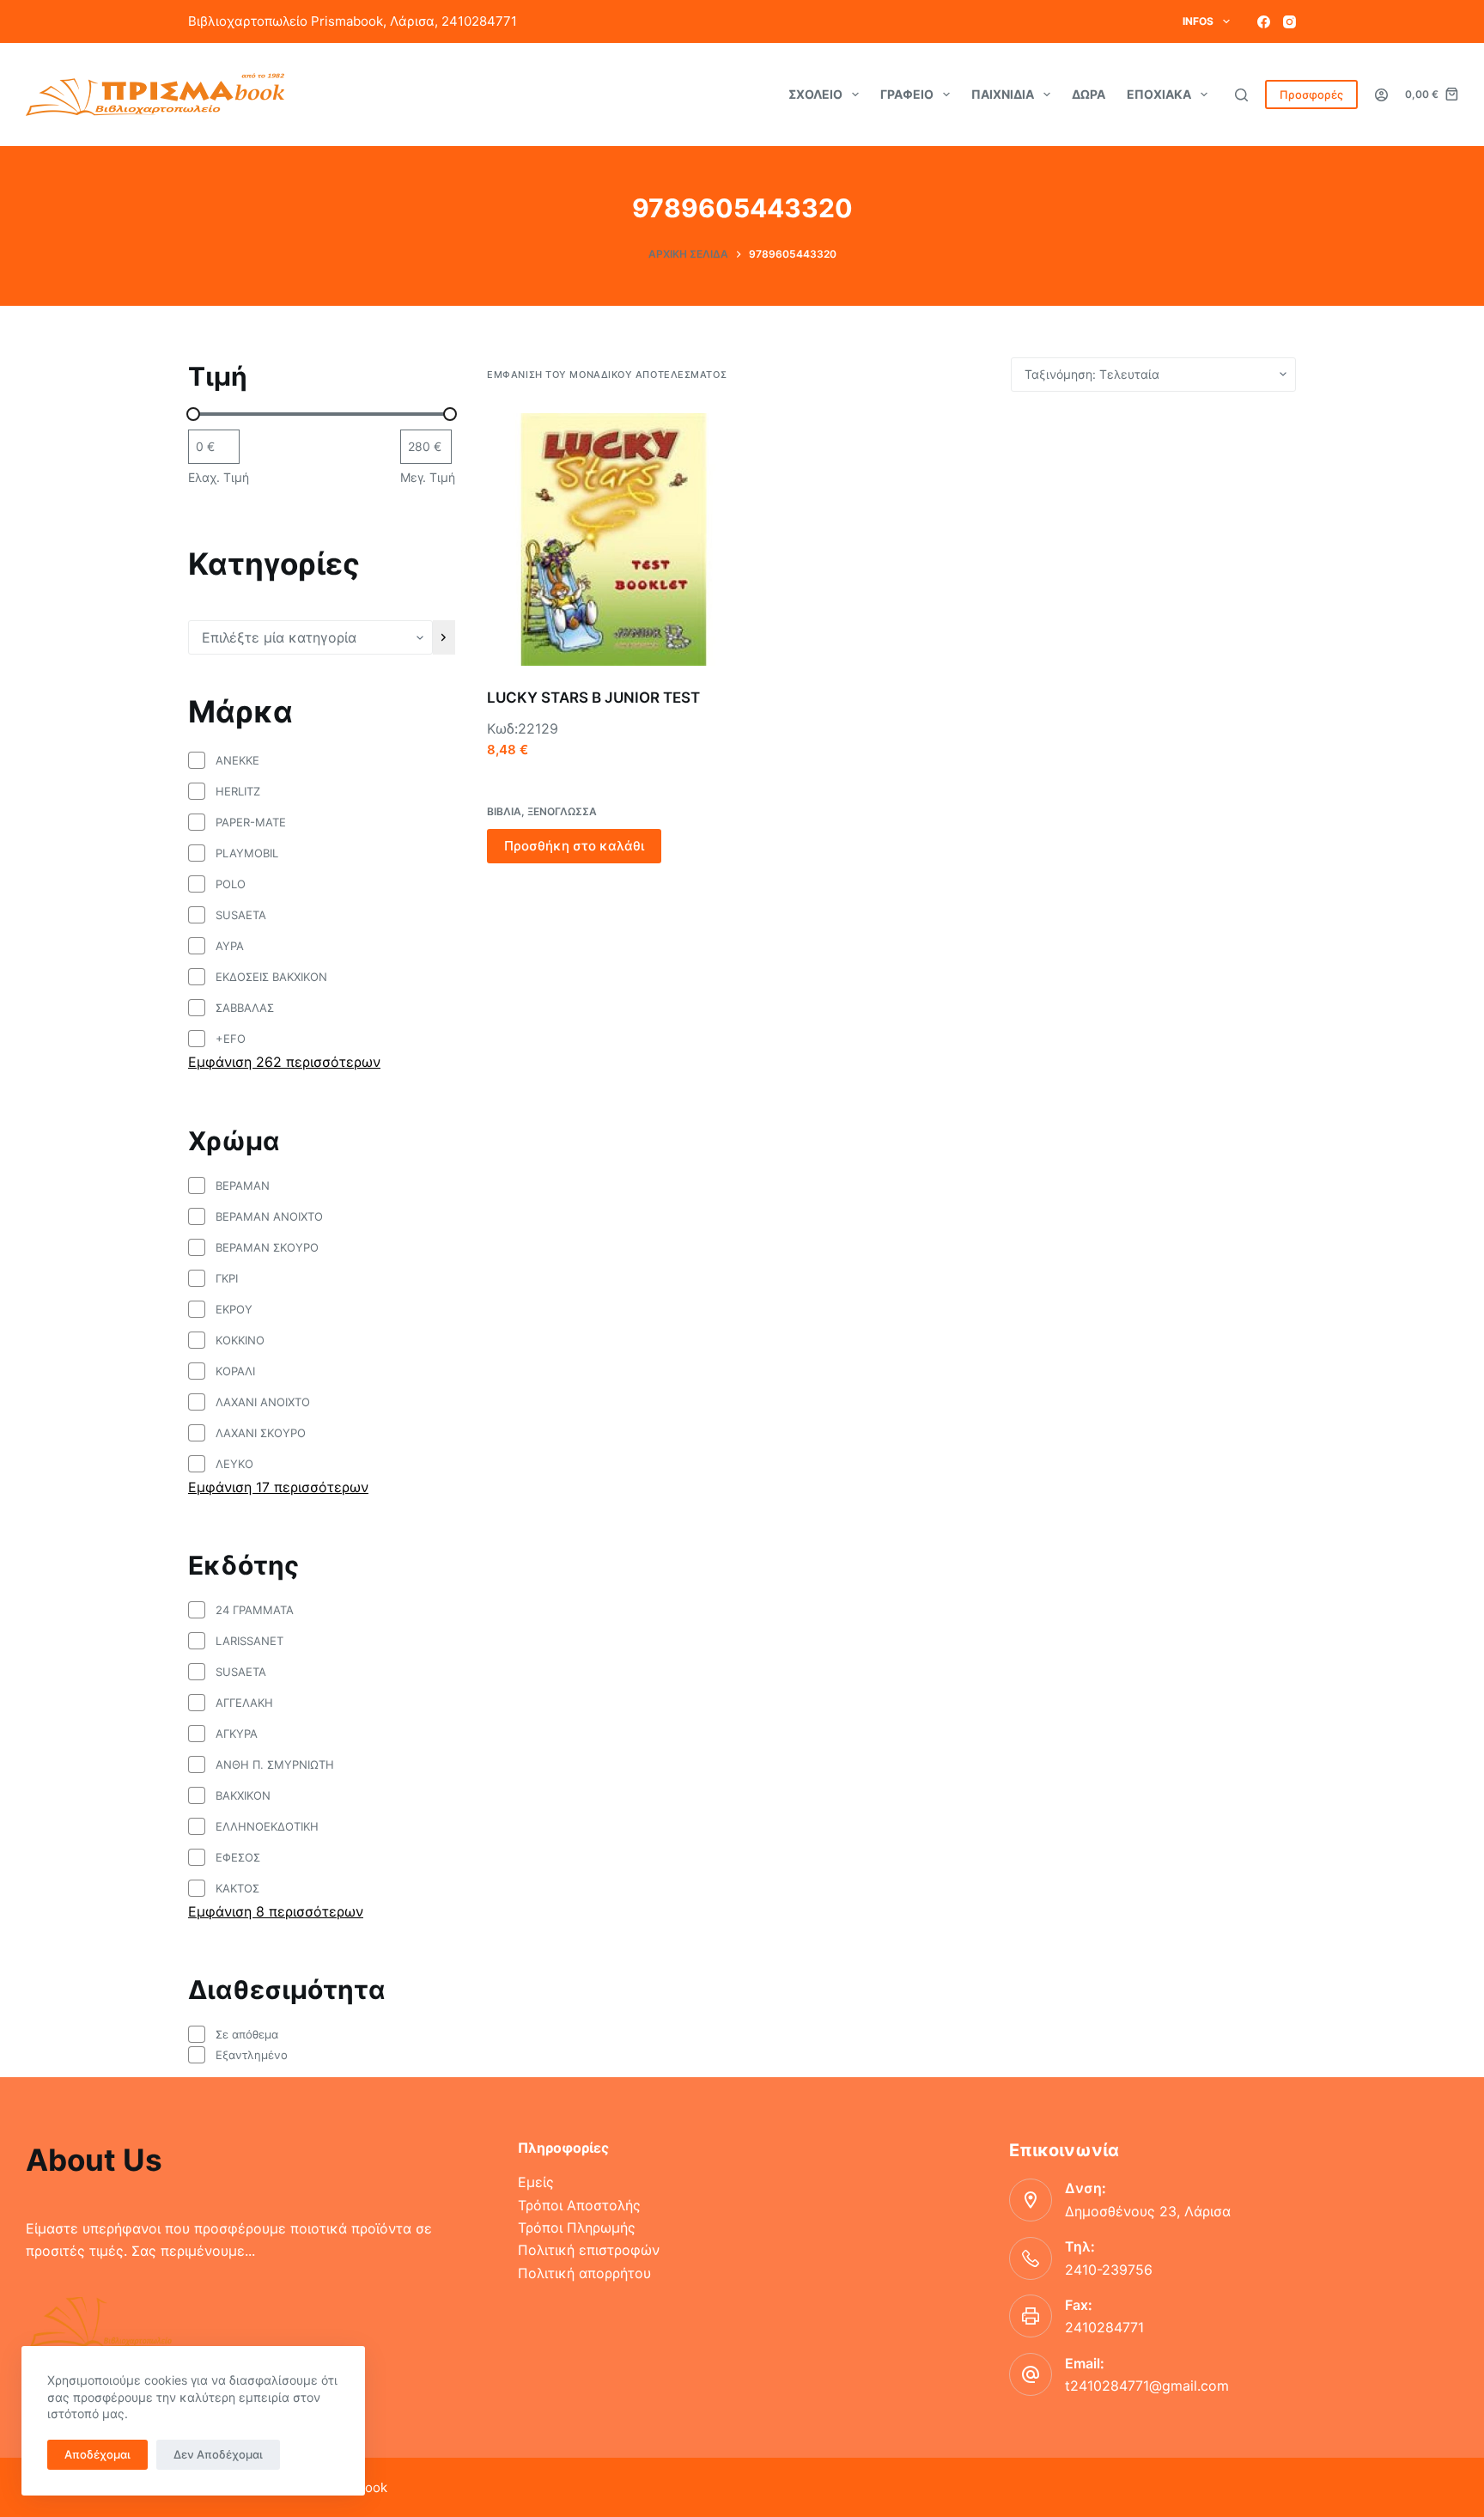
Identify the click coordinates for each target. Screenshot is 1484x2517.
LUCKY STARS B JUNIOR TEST (593, 698)
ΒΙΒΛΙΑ (504, 811)
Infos (1198, 21)
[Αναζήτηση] (1241, 95)
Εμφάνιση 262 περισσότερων (284, 1062)
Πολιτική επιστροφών (589, 2250)
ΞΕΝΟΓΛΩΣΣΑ (562, 811)
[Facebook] (1264, 22)
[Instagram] (1289, 22)
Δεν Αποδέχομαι (218, 2454)
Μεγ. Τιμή (428, 477)
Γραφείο (907, 94)
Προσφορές (1311, 94)
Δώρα (1089, 94)
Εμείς (536, 2182)
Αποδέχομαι (97, 2454)
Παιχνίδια (1003, 94)
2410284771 (1104, 2327)
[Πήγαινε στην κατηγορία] (444, 637)
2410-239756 (1109, 2270)
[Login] (1381, 95)
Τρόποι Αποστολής (579, 2205)
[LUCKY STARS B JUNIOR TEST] (613, 539)
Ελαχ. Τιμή (219, 477)
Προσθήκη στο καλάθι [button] (574, 846)
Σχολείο (815, 94)
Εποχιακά (1159, 94)
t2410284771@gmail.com (1147, 2386)
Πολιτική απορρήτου (584, 2273)
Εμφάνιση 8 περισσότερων (276, 1911)
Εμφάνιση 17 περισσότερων (278, 1487)
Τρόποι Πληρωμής (577, 2228)
